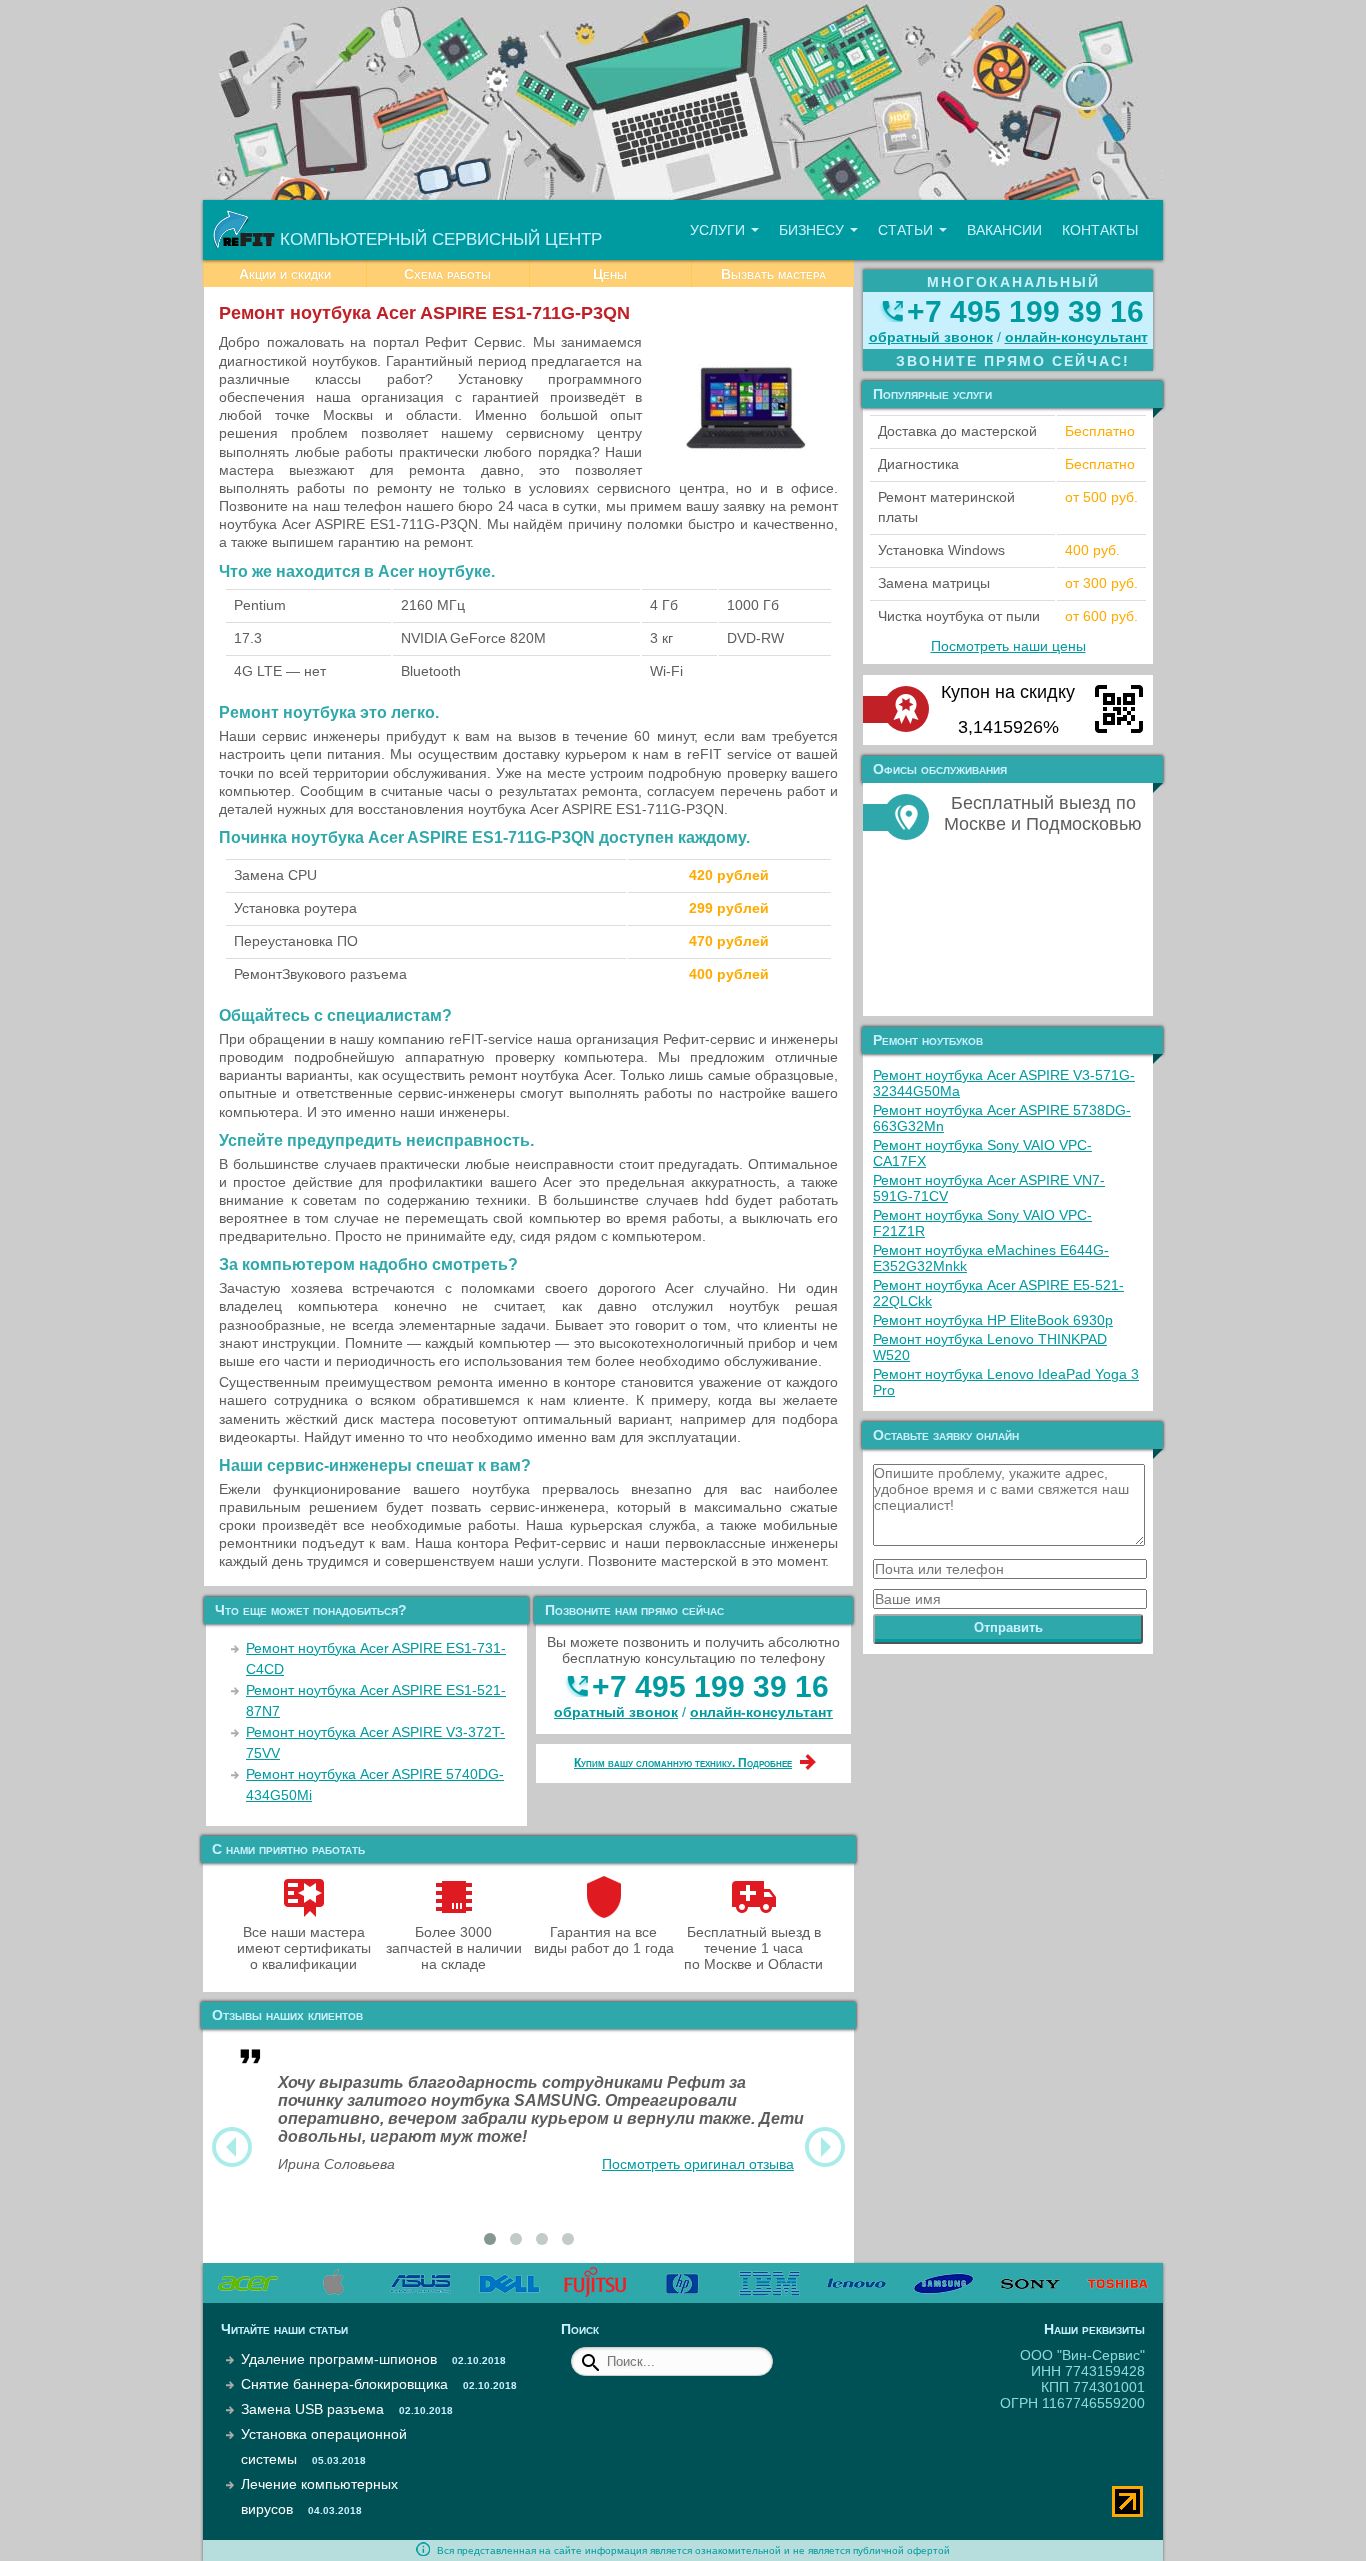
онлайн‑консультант (761, 1712)
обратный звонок (616, 1712)
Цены (610, 274)
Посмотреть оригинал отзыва (698, 2164)
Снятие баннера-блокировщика (344, 2384)
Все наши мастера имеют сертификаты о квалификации (304, 1948)
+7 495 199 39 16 (710, 1686)
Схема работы (447, 274)
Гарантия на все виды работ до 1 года (604, 1940)
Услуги (719, 230)
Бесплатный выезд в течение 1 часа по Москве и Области (753, 1948)
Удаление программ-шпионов (339, 2359)
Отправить (1008, 1627)
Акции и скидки (285, 274)
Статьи (907, 230)
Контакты (1100, 230)
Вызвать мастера (773, 274)
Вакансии (1004, 230)
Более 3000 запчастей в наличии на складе (454, 1948)
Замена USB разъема (312, 2409)
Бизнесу (813, 230)
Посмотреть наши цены (1008, 646)
